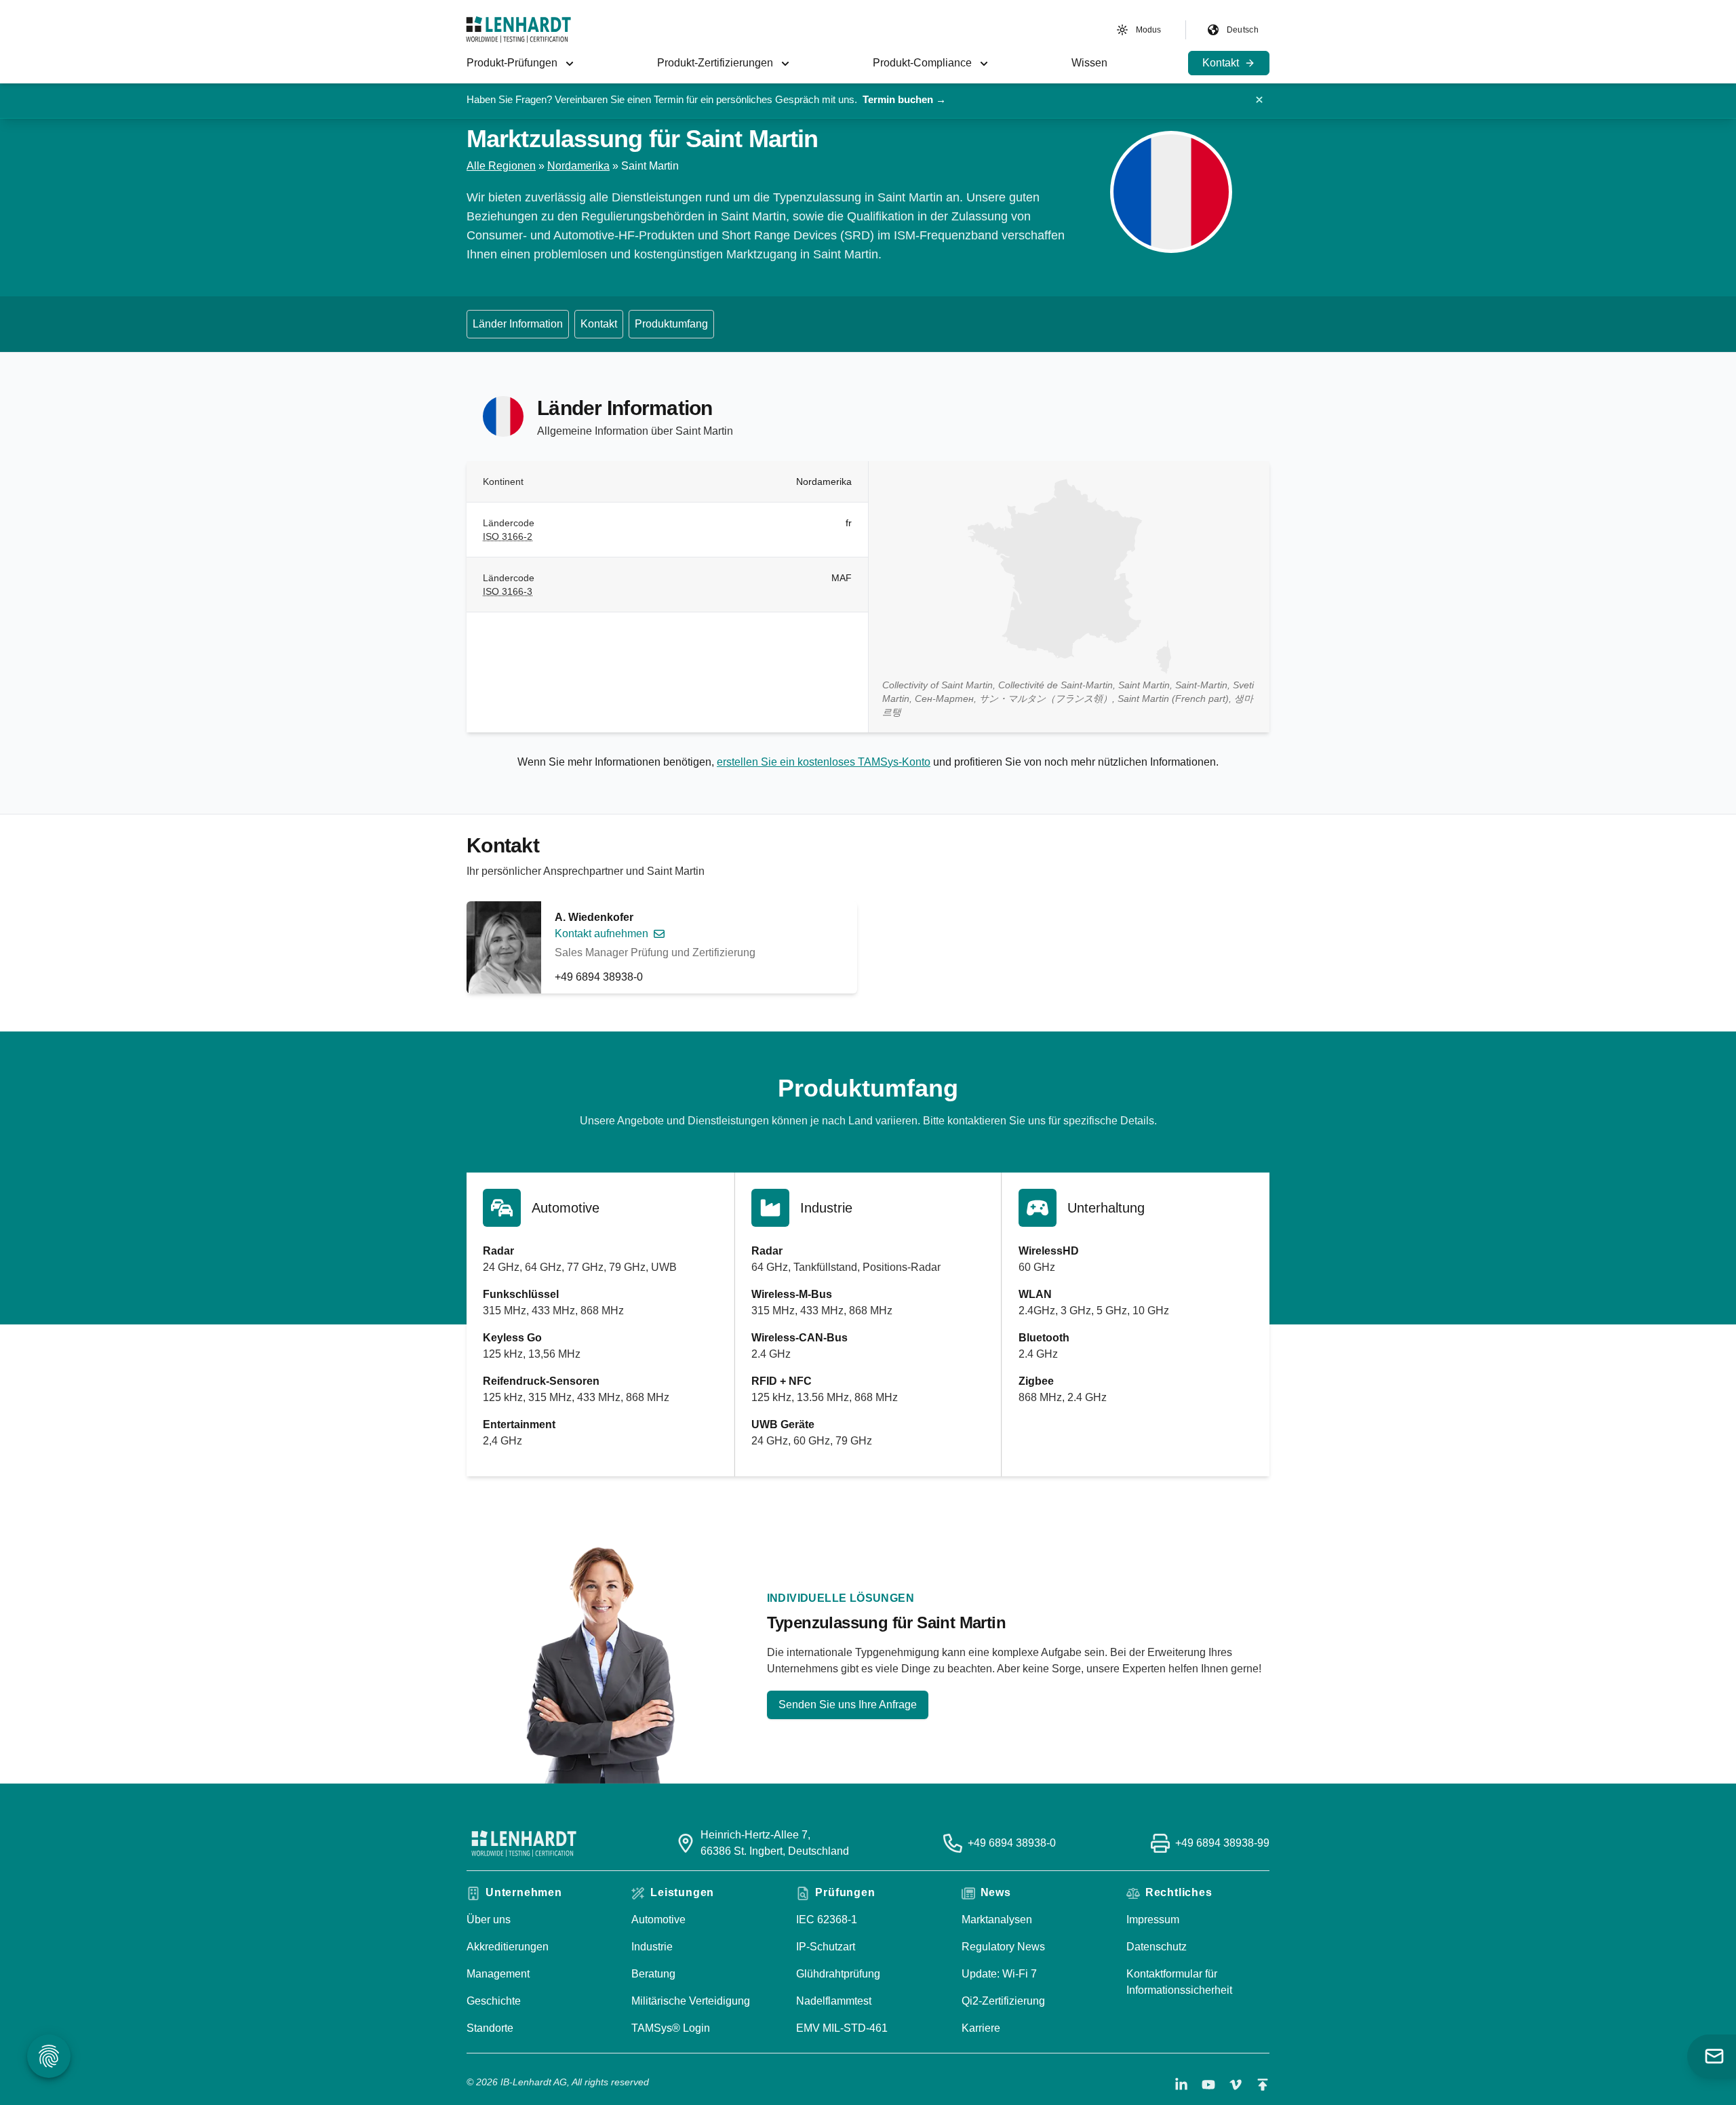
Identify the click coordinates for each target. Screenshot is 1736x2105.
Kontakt (599, 324)
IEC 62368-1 (827, 1920)
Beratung (653, 1974)
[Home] (518, 29)
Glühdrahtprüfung (838, 1974)
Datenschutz (1157, 1947)
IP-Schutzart (826, 1947)
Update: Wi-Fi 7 (999, 1974)
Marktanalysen (997, 1920)
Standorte (490, 2028)
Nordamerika (578, 166)
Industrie (652, 1947)
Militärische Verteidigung (691, 2001)
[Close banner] (1259, 100)
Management (498, 1974)
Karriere (981, 2028)
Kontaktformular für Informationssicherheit (1179, 1982)
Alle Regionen (501, 166)
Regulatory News (1003, 1947)
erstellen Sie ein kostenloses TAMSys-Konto (824, 762)
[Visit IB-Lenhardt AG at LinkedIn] (1181, 2085)
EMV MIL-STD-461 (842, 2028)
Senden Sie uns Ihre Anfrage (848, 1705)
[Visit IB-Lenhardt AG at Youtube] (1208, 2085)
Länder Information (518, 324)
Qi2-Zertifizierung (1003, 2001)
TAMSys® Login (671, 2028)
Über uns (489, 1920)
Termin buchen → (904, 99)
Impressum (1153, 1920)
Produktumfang (671, 324)
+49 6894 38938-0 (599, 977)
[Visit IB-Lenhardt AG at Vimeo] (1236, 2085)
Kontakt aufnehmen (601, 933)
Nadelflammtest (834, 2001)
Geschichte (494, 2001)
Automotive (658, 1920)
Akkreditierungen (508, 1947)
